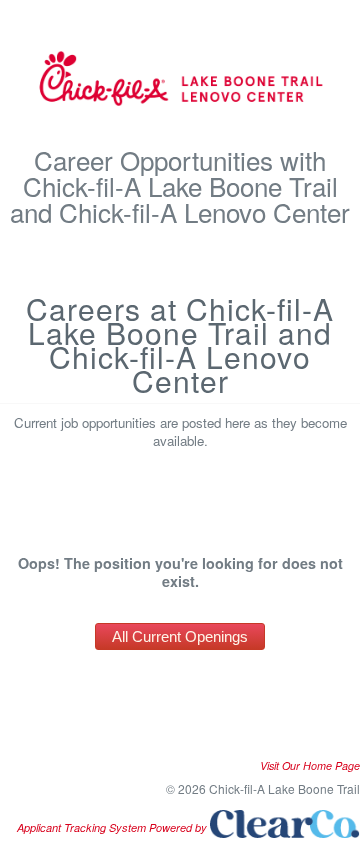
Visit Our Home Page (310, 765)
